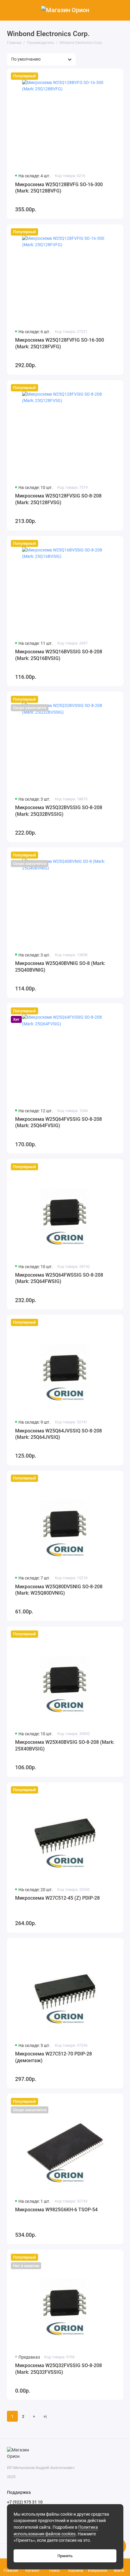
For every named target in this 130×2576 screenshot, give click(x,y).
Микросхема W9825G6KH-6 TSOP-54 (56, 2210)
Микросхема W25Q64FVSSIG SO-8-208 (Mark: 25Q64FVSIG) (58, 1122)
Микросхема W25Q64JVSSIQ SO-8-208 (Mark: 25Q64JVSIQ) (58, 1434)
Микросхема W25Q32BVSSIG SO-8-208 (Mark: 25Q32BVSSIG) (59, 811)
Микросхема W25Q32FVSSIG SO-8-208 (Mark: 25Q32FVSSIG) (58, 2369)
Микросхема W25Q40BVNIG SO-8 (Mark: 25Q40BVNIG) (60, 967)
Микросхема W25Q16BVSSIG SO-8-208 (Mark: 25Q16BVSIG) (59, 655)
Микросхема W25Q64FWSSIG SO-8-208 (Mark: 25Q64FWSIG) (59, 1278)
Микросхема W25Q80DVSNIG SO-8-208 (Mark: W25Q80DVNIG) (59, 1590)
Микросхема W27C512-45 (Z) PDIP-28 (57, 1898)
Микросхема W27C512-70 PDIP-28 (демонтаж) (54, 2057)
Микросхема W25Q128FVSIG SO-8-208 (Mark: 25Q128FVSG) (58, 499)
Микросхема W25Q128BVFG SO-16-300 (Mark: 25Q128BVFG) (59, 188)
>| (45, 2416)
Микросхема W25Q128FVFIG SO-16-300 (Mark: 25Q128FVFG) (60, 343)
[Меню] (10, 10)
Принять (65, 2556)
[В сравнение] (106, 76)
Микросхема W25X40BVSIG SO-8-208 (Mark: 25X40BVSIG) (65, 1745)
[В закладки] (116, 76)
